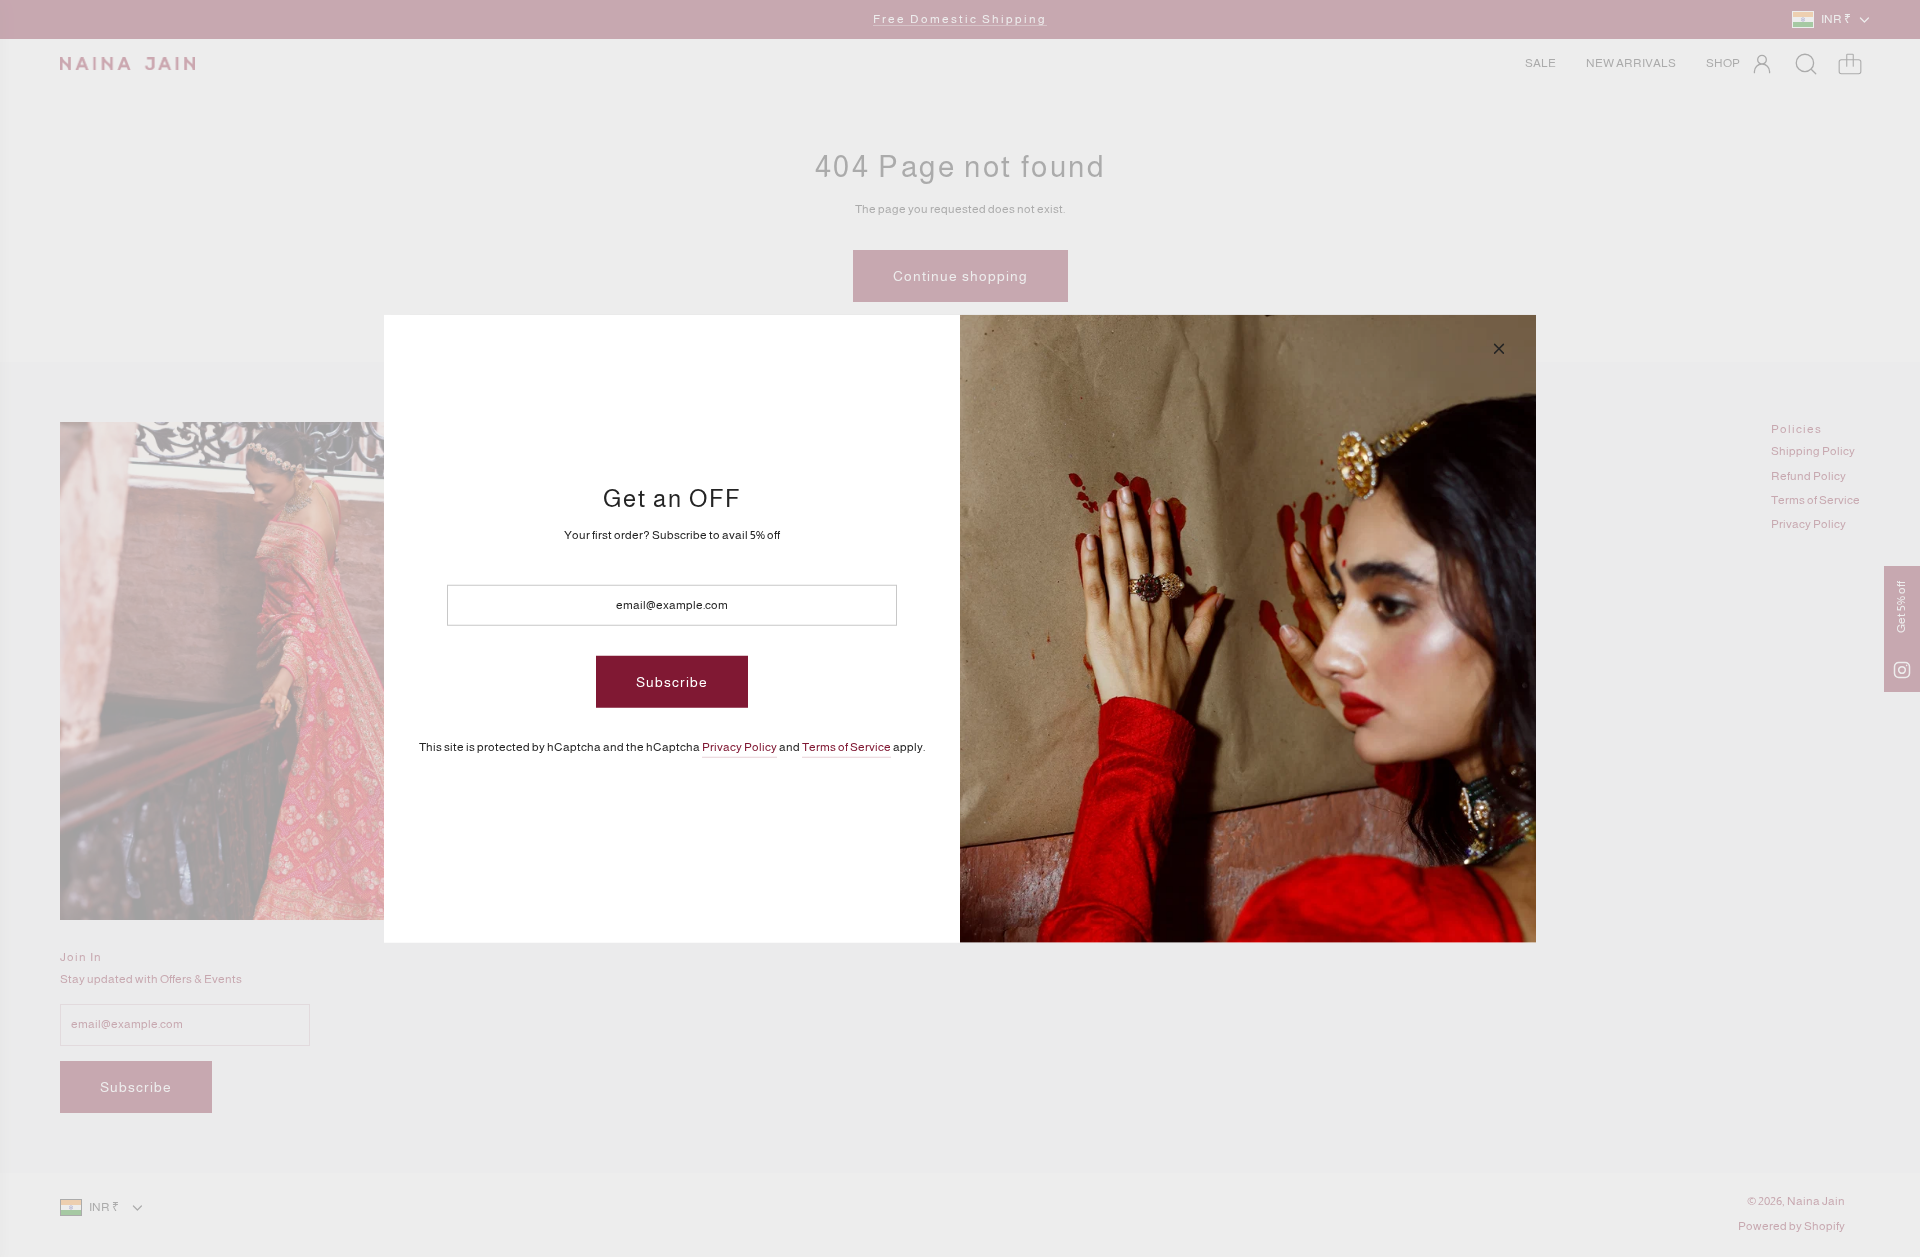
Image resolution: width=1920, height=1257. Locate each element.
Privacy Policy (739, 747)
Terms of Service (846, 747)
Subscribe (672, 682)
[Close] (1499, 348)
